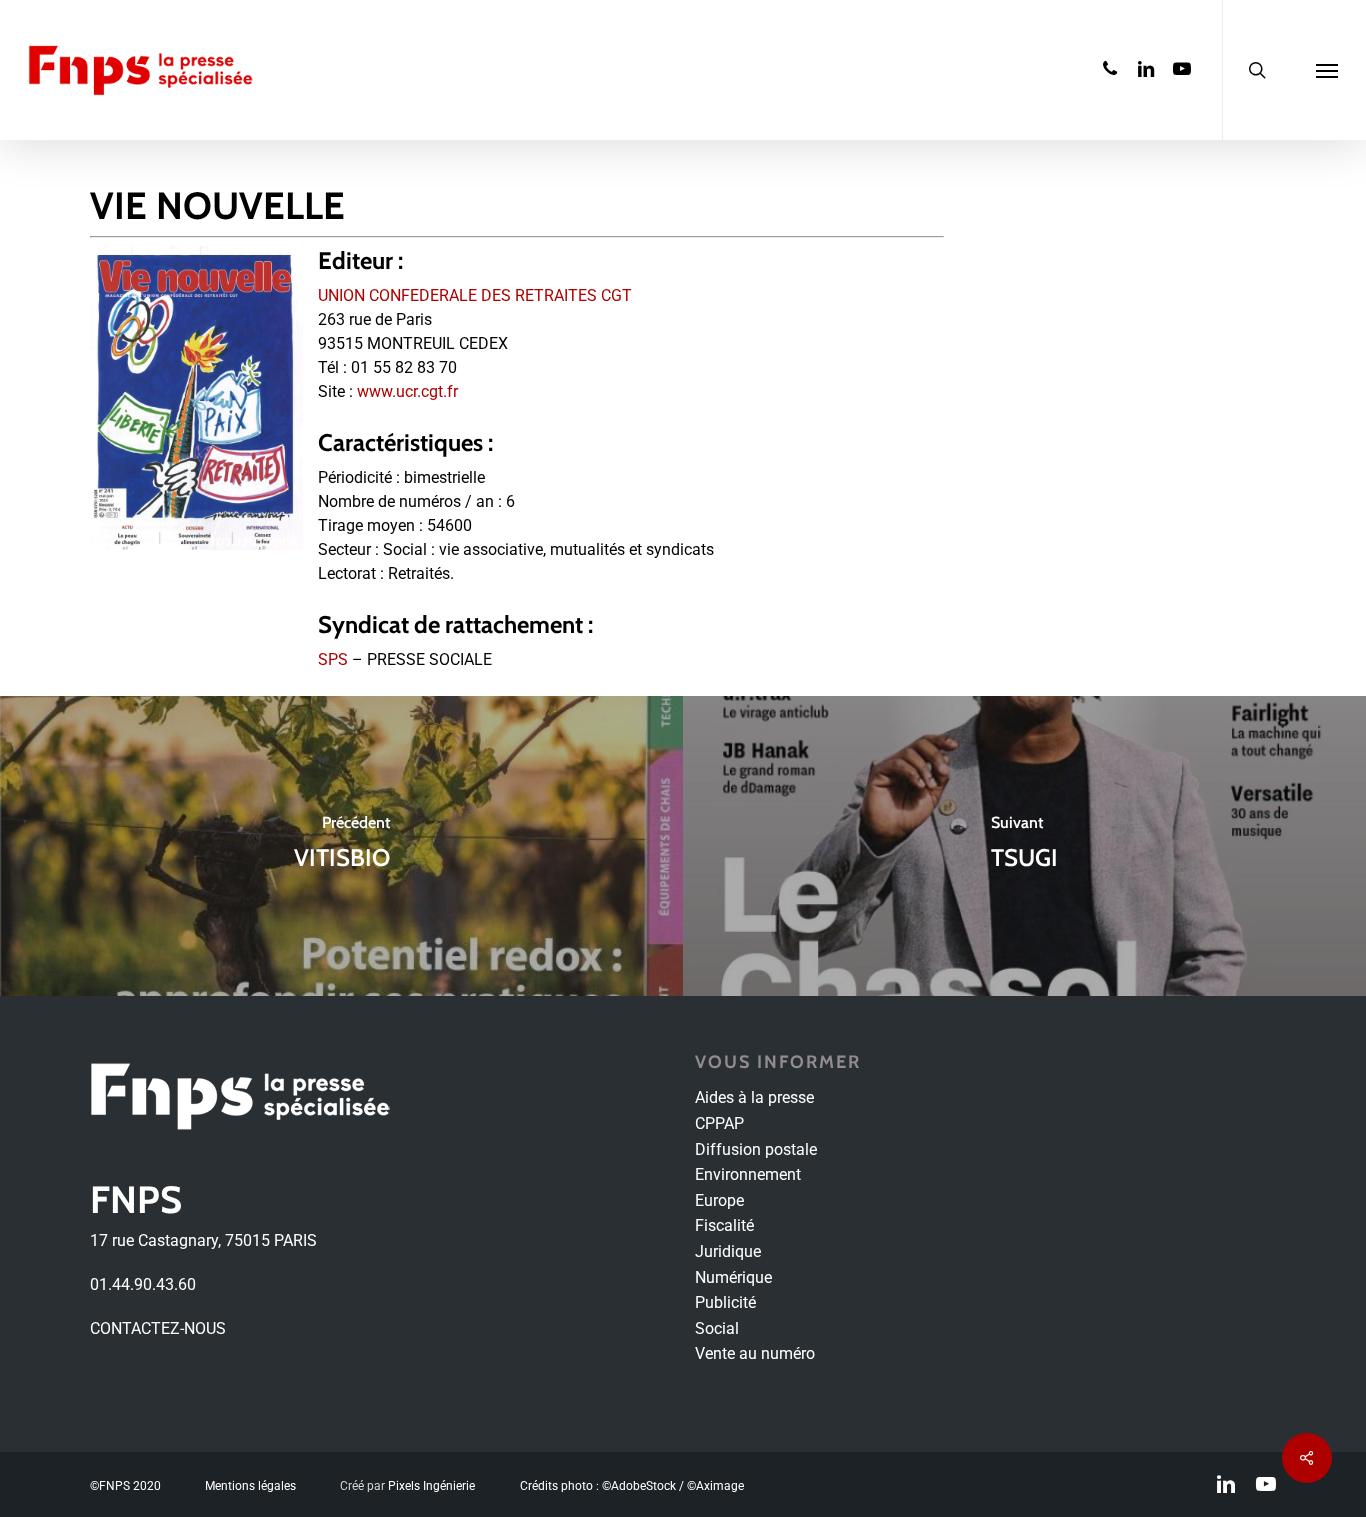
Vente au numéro (755, 1353)
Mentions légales (250, 1486)
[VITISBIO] (341, 846)
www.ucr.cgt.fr (407, 391)
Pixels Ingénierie (431, 1486)
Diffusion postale (756, 1149)
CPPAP (719, 1123)
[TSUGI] (1024, 846)
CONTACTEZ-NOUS (158, 1328)
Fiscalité (724, 1225)
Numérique (733, 1277)
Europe (719, 1200)
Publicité (725, 1302)
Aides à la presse (754, 1097)
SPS (333, 659)
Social (717, 1328)
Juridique (728, 1251)
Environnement (748, 1174)
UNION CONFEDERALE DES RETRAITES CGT (475, 295)
